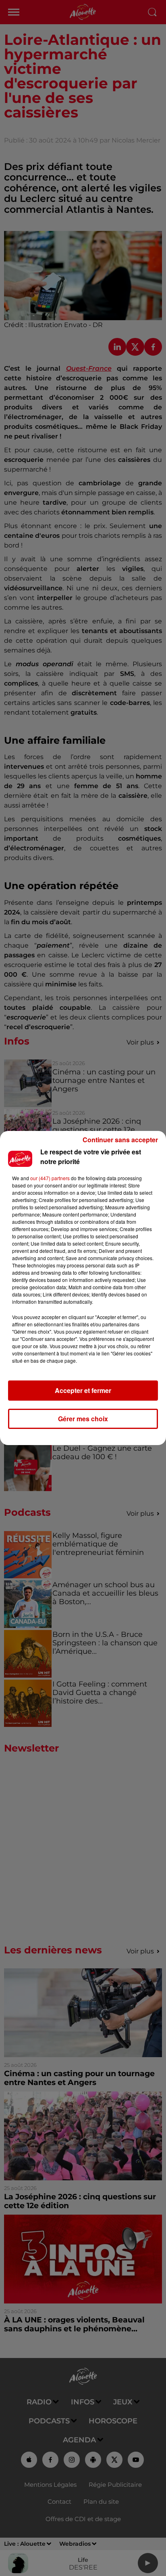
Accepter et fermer (83, 1390)
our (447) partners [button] (50, 1178)
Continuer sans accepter (120, 1140)
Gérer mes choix (83, 1419)
